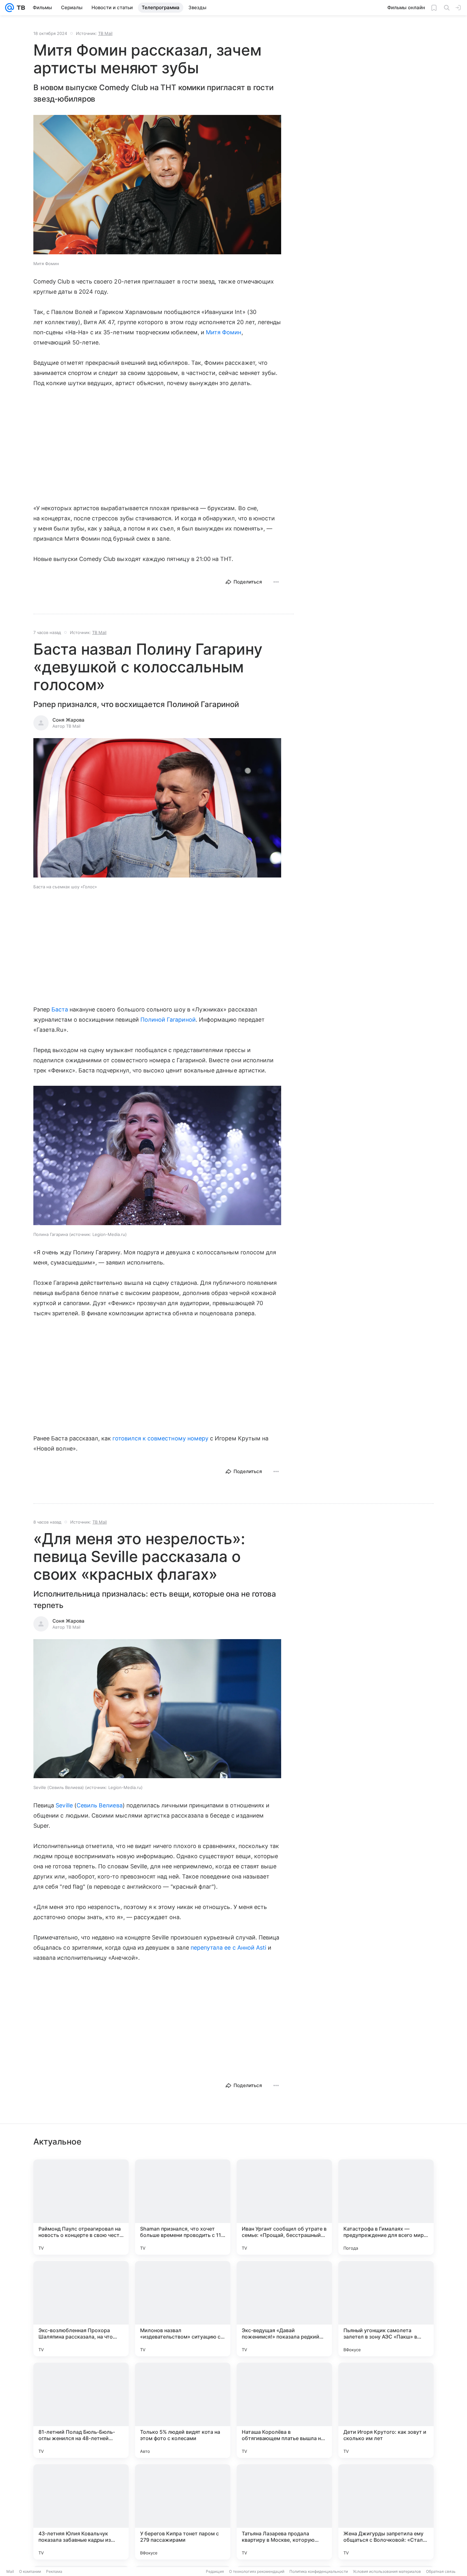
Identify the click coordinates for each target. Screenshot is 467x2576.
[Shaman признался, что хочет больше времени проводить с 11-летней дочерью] (183, 2207)
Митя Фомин (224, 332)
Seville (64, 1805)
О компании (30, 2571)
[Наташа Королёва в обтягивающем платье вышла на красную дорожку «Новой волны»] (284, 2410)
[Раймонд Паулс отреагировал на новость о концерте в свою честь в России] (81, 2207)
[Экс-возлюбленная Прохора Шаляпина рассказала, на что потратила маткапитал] (81, 2309)
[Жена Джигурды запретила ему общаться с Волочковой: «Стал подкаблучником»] (386, 2512)
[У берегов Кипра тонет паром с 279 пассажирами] (183, 2512)
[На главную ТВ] (20, 8)
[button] (157, 185)
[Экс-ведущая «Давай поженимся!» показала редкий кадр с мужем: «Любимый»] (284, 2309)
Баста (60, 1009)
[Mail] (10, 8)
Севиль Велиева (100, 1805)
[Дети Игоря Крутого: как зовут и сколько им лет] (386, 2410)
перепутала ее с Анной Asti (228, 1948)
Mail (10, 2571)
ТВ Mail (105, 33)
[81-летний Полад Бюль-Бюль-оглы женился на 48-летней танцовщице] (81, 2410)
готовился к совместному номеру (160, 1438)
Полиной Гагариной (168, 1020)
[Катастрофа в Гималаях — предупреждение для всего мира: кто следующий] (386, 2207)
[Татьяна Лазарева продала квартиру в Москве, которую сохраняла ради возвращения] (284, 2512)
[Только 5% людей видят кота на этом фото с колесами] (183, 2410)
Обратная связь (441, 2571)
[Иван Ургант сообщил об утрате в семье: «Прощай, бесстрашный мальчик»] (284, 2207)
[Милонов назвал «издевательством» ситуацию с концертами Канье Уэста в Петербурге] (183, 2309)
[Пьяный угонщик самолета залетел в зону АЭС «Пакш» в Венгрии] (386, 2309)
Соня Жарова (68, 720)
